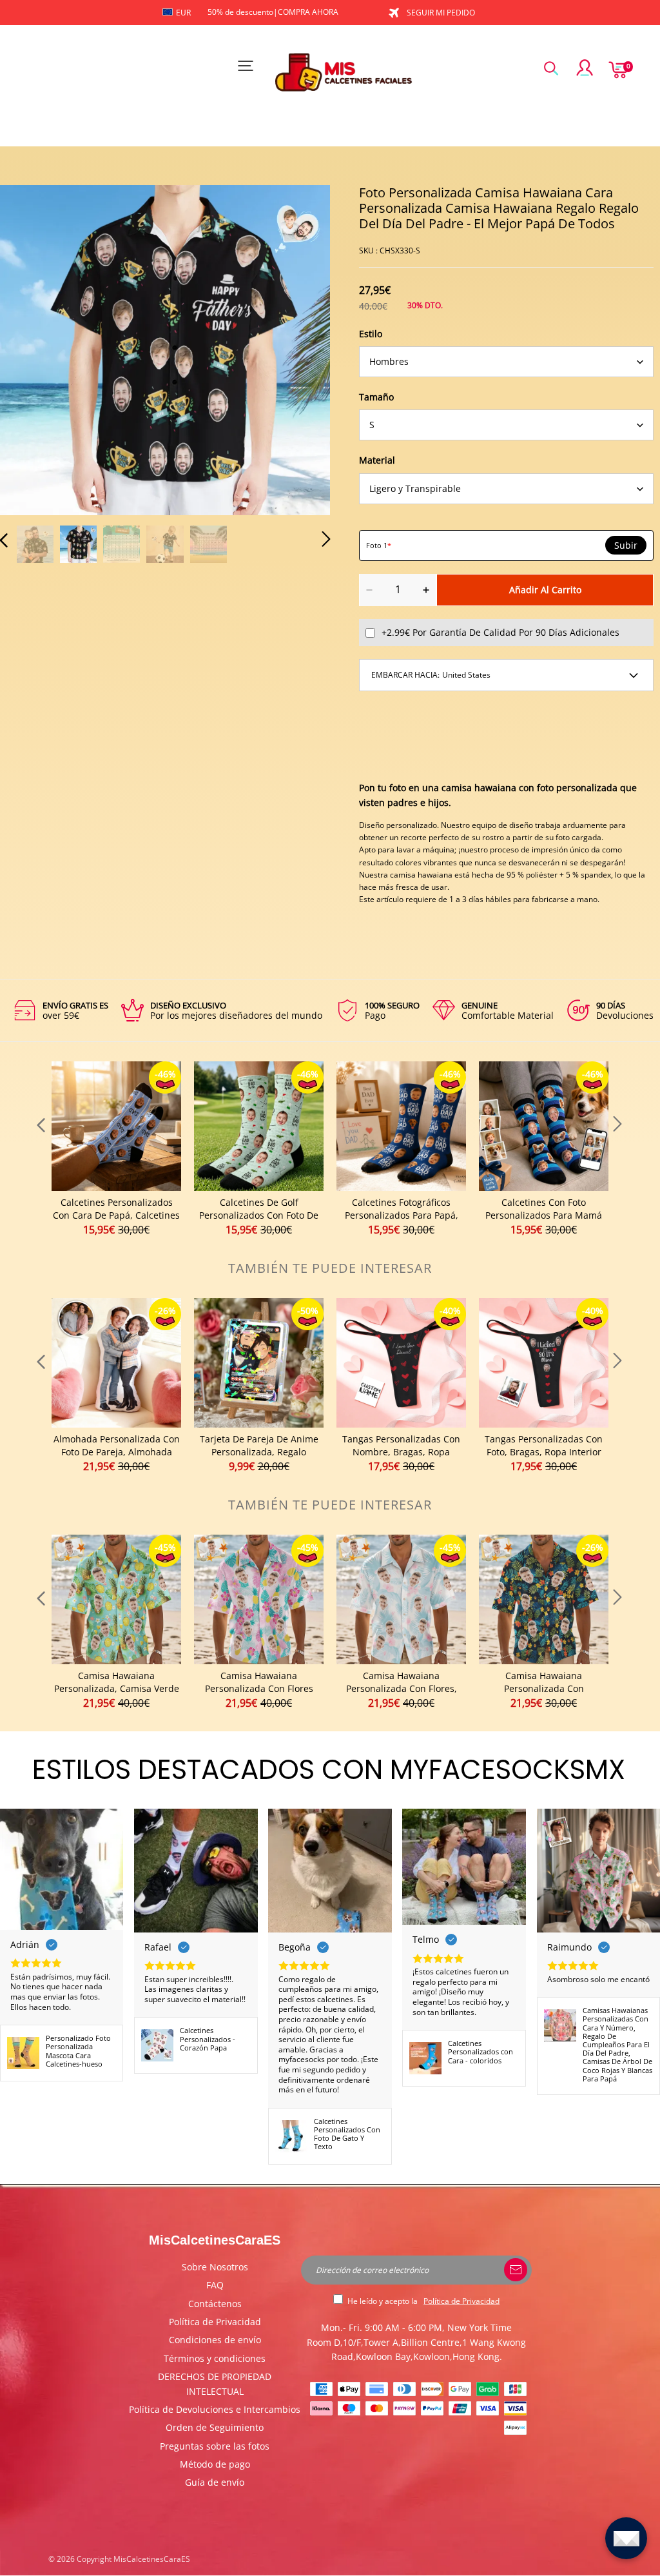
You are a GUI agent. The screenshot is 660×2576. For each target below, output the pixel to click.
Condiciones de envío (215, 2340)
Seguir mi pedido (441, 13)
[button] (30, 349)
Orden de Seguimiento (215, 2427)
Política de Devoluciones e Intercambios (215, 2409)
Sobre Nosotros (215, 2267)
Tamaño (376, 397)
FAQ (215, 2285)
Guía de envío (215, 2482)
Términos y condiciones (215, 2358)
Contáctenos (215, 2304)
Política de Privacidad (215, 2322)
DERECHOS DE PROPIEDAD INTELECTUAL (215, 2384)
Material (377, 460)
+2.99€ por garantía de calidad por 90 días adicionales (500, 632)
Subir (626, 546)
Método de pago (215, 2464)
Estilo (371, 334)
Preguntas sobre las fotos (215, 2446)
